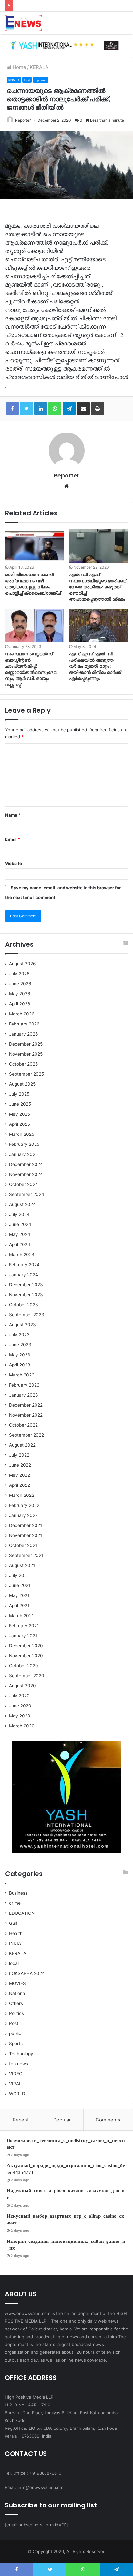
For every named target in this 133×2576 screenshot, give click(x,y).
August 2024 (22, 1204)
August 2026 (22, 964)
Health (16, 1933)
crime (15, 1903)
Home (19, 67)
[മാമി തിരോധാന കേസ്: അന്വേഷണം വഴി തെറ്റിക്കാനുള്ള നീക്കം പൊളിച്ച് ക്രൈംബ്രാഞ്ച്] (35, 546)
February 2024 (24, 1265)
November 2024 (26, 1174)
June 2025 (20, 1104)
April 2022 (20, 1485)
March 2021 (21, 1616)
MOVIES (17, 1983)
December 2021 (26, 1525)
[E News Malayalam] (23, 23)
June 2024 (20, 1224)
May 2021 (19, 1595)
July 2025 (19, 1094)
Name (13, 815)
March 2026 (22, 1014)
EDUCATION (22, 1913)
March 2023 (22, 1375)
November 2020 (26, 1656)
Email (13, 839)
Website (14, 863)
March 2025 (22, 1134)
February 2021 (24, 1626)
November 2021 (26, 1535)
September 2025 (26, 1074)
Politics (16, 2013)
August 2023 (22, 1325)
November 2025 (26, 1054)
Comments (108, 2120)
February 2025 (24, 1144)
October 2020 (24, 1666)
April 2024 (20, 1244)
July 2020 (19, 1696)
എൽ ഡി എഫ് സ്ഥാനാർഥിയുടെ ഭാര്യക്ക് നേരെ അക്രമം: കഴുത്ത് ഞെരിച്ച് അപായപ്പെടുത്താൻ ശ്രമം (98, 587)
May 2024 (20, 1234)
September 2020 (27, 1676)
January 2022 (23, 1515)
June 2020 (20, 1706)
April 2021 (19, 1606)
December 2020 (26, 1646)
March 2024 (22, 1255)
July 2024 (19, 1214)
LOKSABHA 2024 (27, 1973)
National (18, 1993)
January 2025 (23, 1154)
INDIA (15, 1943)
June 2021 (20, 1585)
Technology (21, 2054)
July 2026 (19, 974)
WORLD (17, 2094)
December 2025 (26, 1044)
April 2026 (20, 1004)
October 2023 (24, 1305)
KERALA (39, 67)
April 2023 (20, 1365)
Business (18, 1893)
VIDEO (16, 2074)
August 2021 (22, 1565)
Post (14, 2023)
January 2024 (24, 1275)
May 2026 (20, 994)
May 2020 (20, 1716)
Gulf (13, 1923)
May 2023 (20, 1355)
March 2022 (22, 1495)
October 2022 (23, 1425)
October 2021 (23, 1545)
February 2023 (24, 1385)
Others (16, 2003)
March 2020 (22, 1726)
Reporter (23, 120)
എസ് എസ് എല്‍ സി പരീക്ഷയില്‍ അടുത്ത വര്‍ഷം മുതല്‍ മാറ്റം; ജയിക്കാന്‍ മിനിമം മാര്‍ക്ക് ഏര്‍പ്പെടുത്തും (95, 666)
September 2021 (26, 1555)
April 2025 (20, 1124)
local (27, 80)
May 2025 (20, 1114)
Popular (62, 2120)
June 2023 (20, 1345)
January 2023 (24, 1395)
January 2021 (23, 1636)
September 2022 (26, 1435)
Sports (16, 2044)
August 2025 (22, 1084)
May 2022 (20, 1475)
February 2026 (24, 1024)
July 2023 (19, 1335)
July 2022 (19, 1455)
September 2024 (27, 1194)
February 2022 (24, 1505)
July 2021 (19, 1575)
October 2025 (23, 1064)
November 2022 (26, 1415)
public (15, 2033)
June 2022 (20, 1465)
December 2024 (26, 1164)
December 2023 (26, 1285)
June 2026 (20, 984)
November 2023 (26, 1295)
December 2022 (26, 1405)
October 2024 (24, 1184)
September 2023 (27, 1315)
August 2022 (22, 1445)
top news (41, 80)
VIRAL (15, 2084)
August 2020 (22, 1686)
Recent (21, 2120)
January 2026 (24, 1034)
